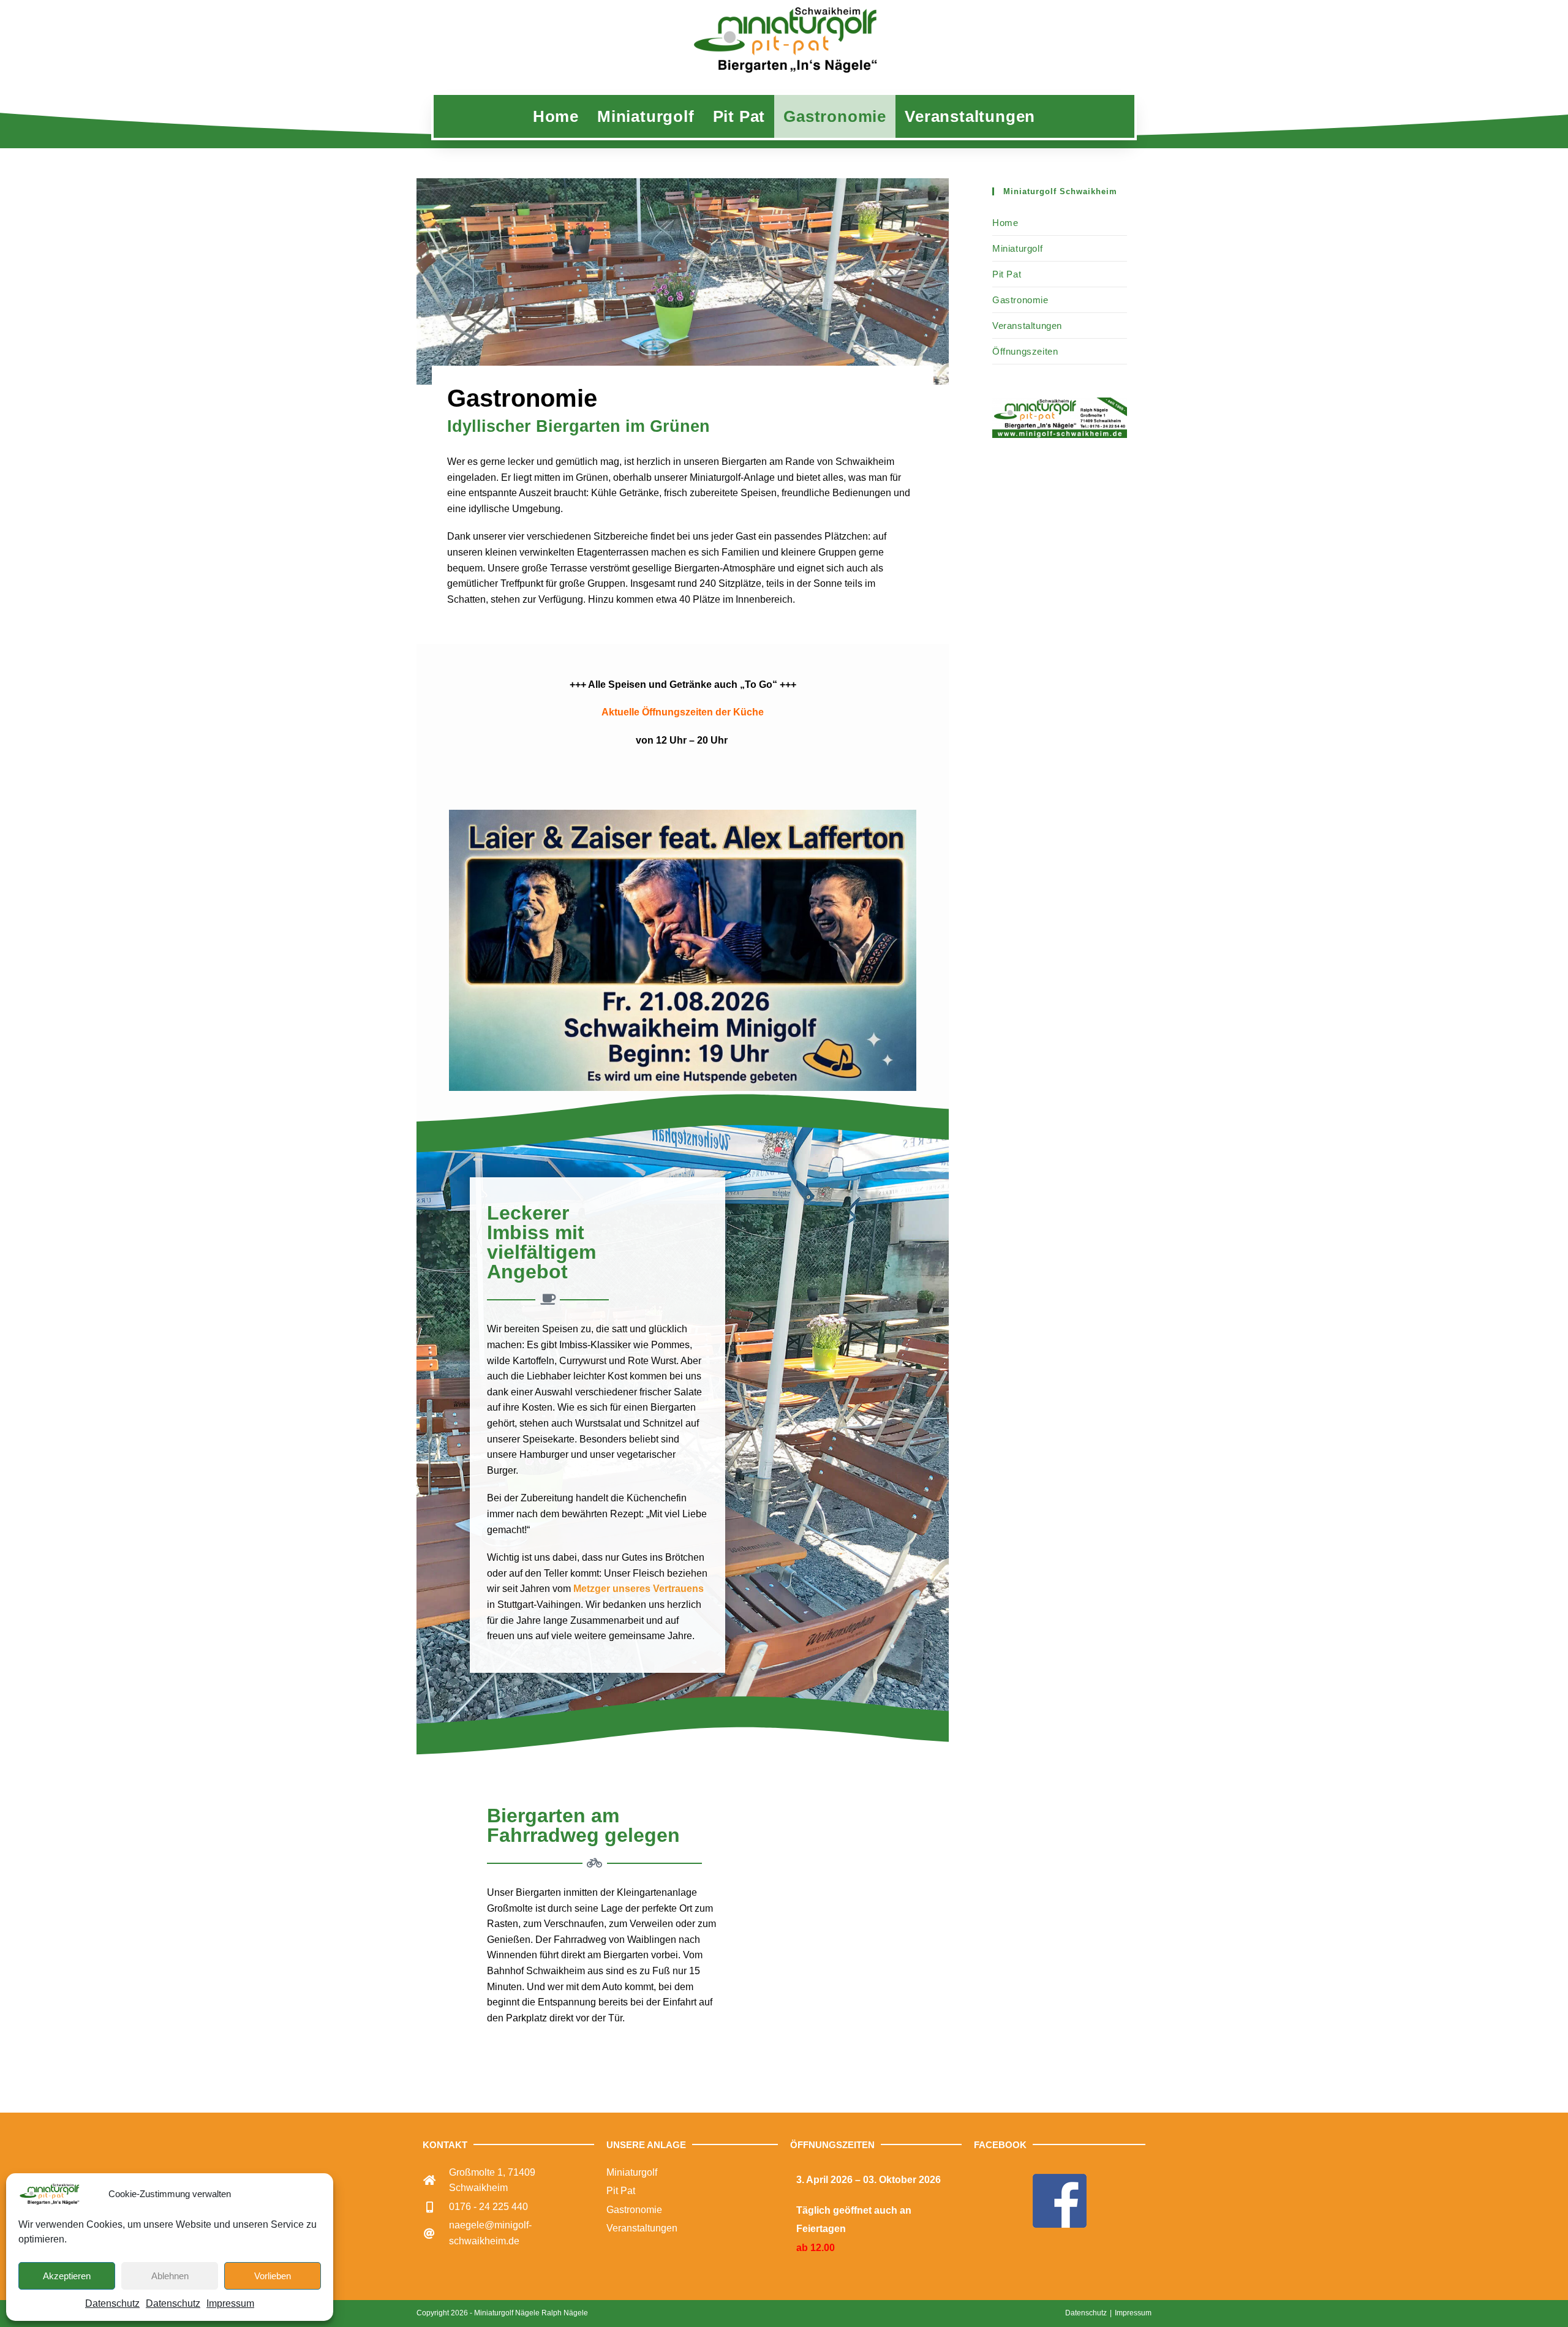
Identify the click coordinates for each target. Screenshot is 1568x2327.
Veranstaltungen (1027, 326)
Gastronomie (1020, 300)
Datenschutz (112, 2303)
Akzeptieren (67, 2276)
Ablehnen (170, 2276)
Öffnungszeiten (1025, 351)
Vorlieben (273, 2276)
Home (1005, 223)
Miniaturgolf (1017, 248)
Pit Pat (1007, 274)
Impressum (230, 2303)
